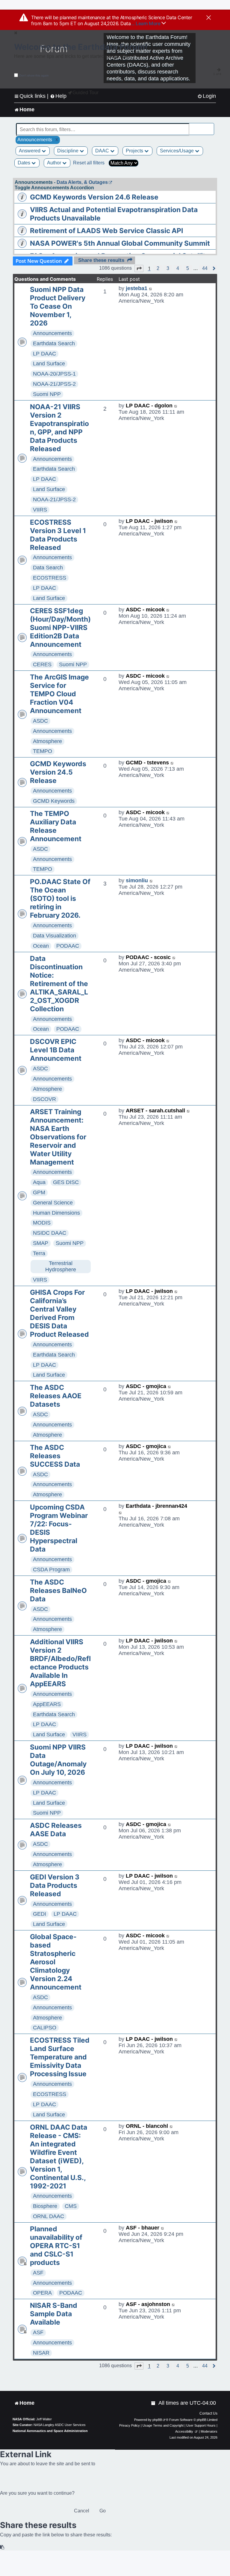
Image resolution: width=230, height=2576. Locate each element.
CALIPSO (45, 2028)
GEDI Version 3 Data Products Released (55, 1885)
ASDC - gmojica (146, 1386)
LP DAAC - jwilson (149, 521)
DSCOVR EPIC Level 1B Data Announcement (56, 1050)
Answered (30, 151)
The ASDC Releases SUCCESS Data (55, 1456)
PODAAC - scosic (148, 957)
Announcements (52, 333)
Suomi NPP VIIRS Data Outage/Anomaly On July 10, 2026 (58, 1760)
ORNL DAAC (49, 2216)
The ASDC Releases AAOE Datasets (56, 1396)
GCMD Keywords (54, 801)
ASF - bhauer (143, 2228)
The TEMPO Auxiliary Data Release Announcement (56, 826)
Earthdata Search (54, 343)
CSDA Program (51, 1570)
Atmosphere (47, 741)
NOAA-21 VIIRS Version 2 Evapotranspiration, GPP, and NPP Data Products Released (59, 428)
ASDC (40, 721)
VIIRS (40, 510)
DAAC (103, 151)
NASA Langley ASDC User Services (60, 2425)
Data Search (48, 568)
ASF (38, 2273)
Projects (135, 151)
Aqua (39, 1182)
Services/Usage (177, 151)
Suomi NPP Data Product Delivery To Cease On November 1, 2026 (58, 306)
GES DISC (66, 1182)
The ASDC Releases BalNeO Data (58, 1591)
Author (55, 163)
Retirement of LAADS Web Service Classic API (106, 231)
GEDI (40, 1914)
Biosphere (45, 2206)
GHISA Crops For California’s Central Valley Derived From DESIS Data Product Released (59, 1313)
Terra (39, 1253)
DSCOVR (44, 1099)
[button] (139, 268)
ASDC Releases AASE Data (56, 1830)
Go (103, 2511)
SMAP (41, 1243)
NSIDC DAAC (50, 1233)
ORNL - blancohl (147, 2126)
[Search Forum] (210, 126)
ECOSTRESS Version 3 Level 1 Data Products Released (58, 535)
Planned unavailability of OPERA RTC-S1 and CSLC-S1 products (56, 2246)
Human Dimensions (56, 1213)
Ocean (41, 946)
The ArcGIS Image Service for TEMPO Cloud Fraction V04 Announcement (59, 694)
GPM (39, 1192)
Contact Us (208, 2413)
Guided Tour (86, 93)
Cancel (82, 2511)
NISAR (41, 2353)
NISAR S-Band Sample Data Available (54, 2314)
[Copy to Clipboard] (2, 2547)
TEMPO (43, 751)
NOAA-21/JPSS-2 (54, 384)
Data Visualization (55, 936)
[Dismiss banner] (209, 18)
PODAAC (68, 946)
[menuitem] (207, 96)
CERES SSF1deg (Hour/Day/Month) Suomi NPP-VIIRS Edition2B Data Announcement (60, 628)
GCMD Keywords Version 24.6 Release (94, 197)
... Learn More (146, 23)
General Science (53, 1203)
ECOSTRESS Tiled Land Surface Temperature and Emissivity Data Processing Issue (60, 2057)
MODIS (42, 1223)
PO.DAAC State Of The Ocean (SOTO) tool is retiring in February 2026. (60, 898)
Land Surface (49, 364)
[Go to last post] (151, 288)
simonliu (137, 880)
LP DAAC (44, 354)
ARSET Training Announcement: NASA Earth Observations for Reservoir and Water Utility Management (58, 1137)
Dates (25, 163)
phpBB (157, 2420)
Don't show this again (34, 75)
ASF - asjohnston (148, 2304)
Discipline (68, 151)
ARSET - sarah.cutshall (155, 1111)
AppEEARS (47, 1704)
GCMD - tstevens (147, 763)
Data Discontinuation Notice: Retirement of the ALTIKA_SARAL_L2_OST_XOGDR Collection (59, 984)
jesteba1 (137, 288)
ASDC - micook (145, 610)
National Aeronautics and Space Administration (50, 2431)
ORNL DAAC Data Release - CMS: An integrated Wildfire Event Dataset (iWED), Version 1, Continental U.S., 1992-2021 (59, 2157)
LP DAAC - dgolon (149, 406)
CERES (42, 664)
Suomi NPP (47, 394)
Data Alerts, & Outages (82, 182)
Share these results (101, 260)
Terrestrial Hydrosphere (61, 1266)
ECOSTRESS (50, 578)
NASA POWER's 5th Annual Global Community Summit (120, 243)
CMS (71, 2206)
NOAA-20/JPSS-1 (54, 374)
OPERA (42, 2293)
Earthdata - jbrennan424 (156, 1506)
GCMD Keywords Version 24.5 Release (58, 772)
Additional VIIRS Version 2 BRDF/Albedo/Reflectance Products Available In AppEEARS (60, 1663)
